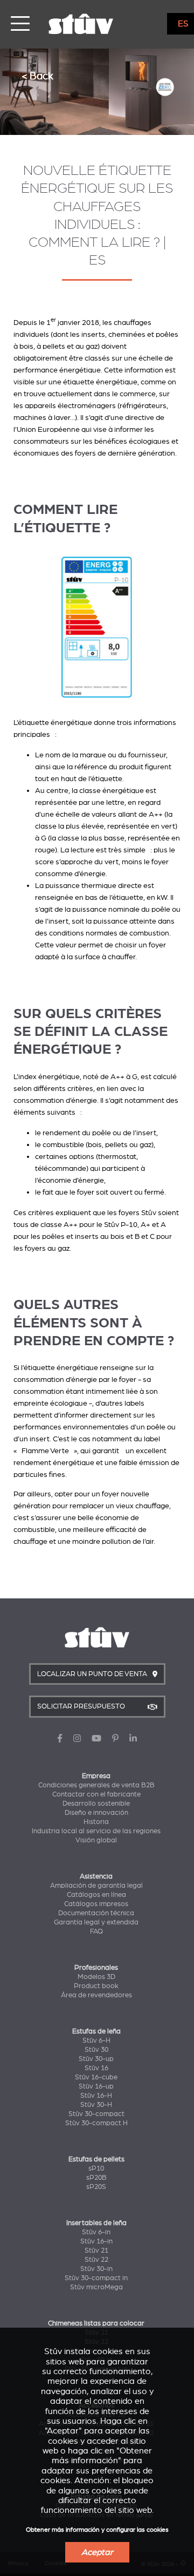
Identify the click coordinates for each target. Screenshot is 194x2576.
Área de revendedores (96, 1995)
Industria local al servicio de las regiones (96, 1831)
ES (183, 24)
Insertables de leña (96, 2223)
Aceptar (97, 2552)
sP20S (96, 2187)
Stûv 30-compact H (96, 2123)
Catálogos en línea (96, 1895)
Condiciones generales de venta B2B (96, 1785)
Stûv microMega (96, 2287)
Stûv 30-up (96, 2059)
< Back (37, 76)
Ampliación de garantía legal (96, 1886)
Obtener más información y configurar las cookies (97, 2530)
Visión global (96, 1840)
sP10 (96, 2168)
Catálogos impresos (96, 1904)
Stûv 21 (96, 2250)
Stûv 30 (96, 2050)
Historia (96, 1822)
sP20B (96, 2178)
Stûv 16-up (96, 2086)
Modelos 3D (96, 1977)
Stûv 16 (96, 2068)
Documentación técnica (96, 1913)
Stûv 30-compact (96, 2114)
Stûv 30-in (96, 2269)
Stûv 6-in (96, 2232)
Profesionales (96, 1968)
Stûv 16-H (96, 2096)
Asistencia (96, 1876)
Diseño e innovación (96, 1813)
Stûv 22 (96, 2260)
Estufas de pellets (96, 2159)
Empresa (96, 1776)
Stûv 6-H (96, 2041)
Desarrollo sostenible (96, 1804)
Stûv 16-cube (96, 2077)
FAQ (96, 1931)
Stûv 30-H (96, 2105)
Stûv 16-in (96, 2241)
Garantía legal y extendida (96, 1922)
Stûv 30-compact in (96, 2278)
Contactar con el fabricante (96, 1794)
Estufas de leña (96, 2031)
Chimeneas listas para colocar (96, 2323)
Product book (96, 1986)
